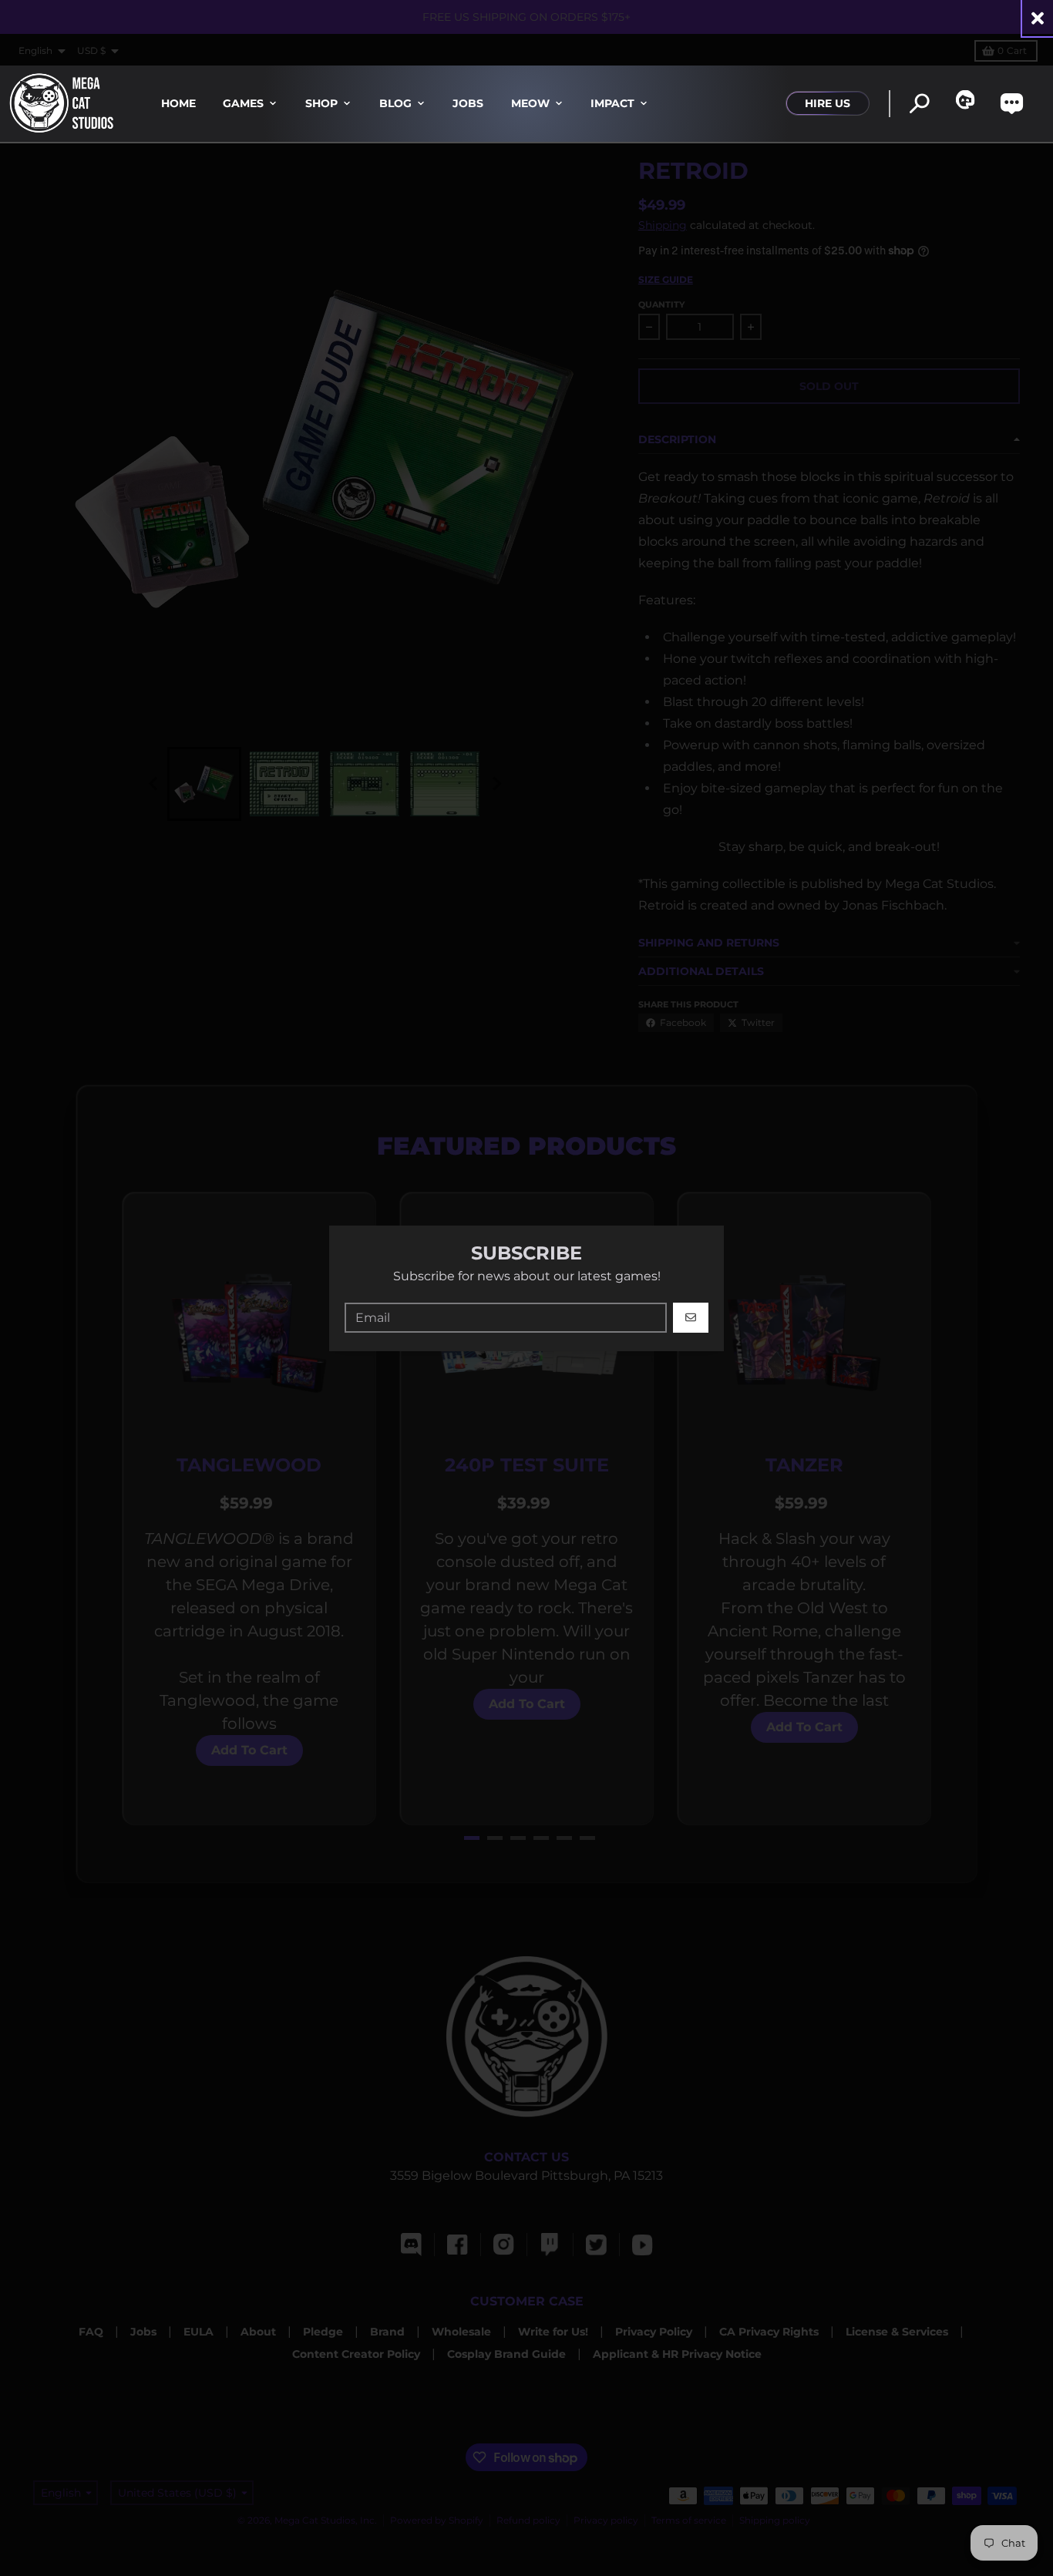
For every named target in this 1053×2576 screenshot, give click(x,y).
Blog (395, 103)
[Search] (919, 104)
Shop (321, 103)
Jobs (468, 103)
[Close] (1038, 18)
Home (178, 103)
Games (243, 103)
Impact (612, 103)
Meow (530, 103)
